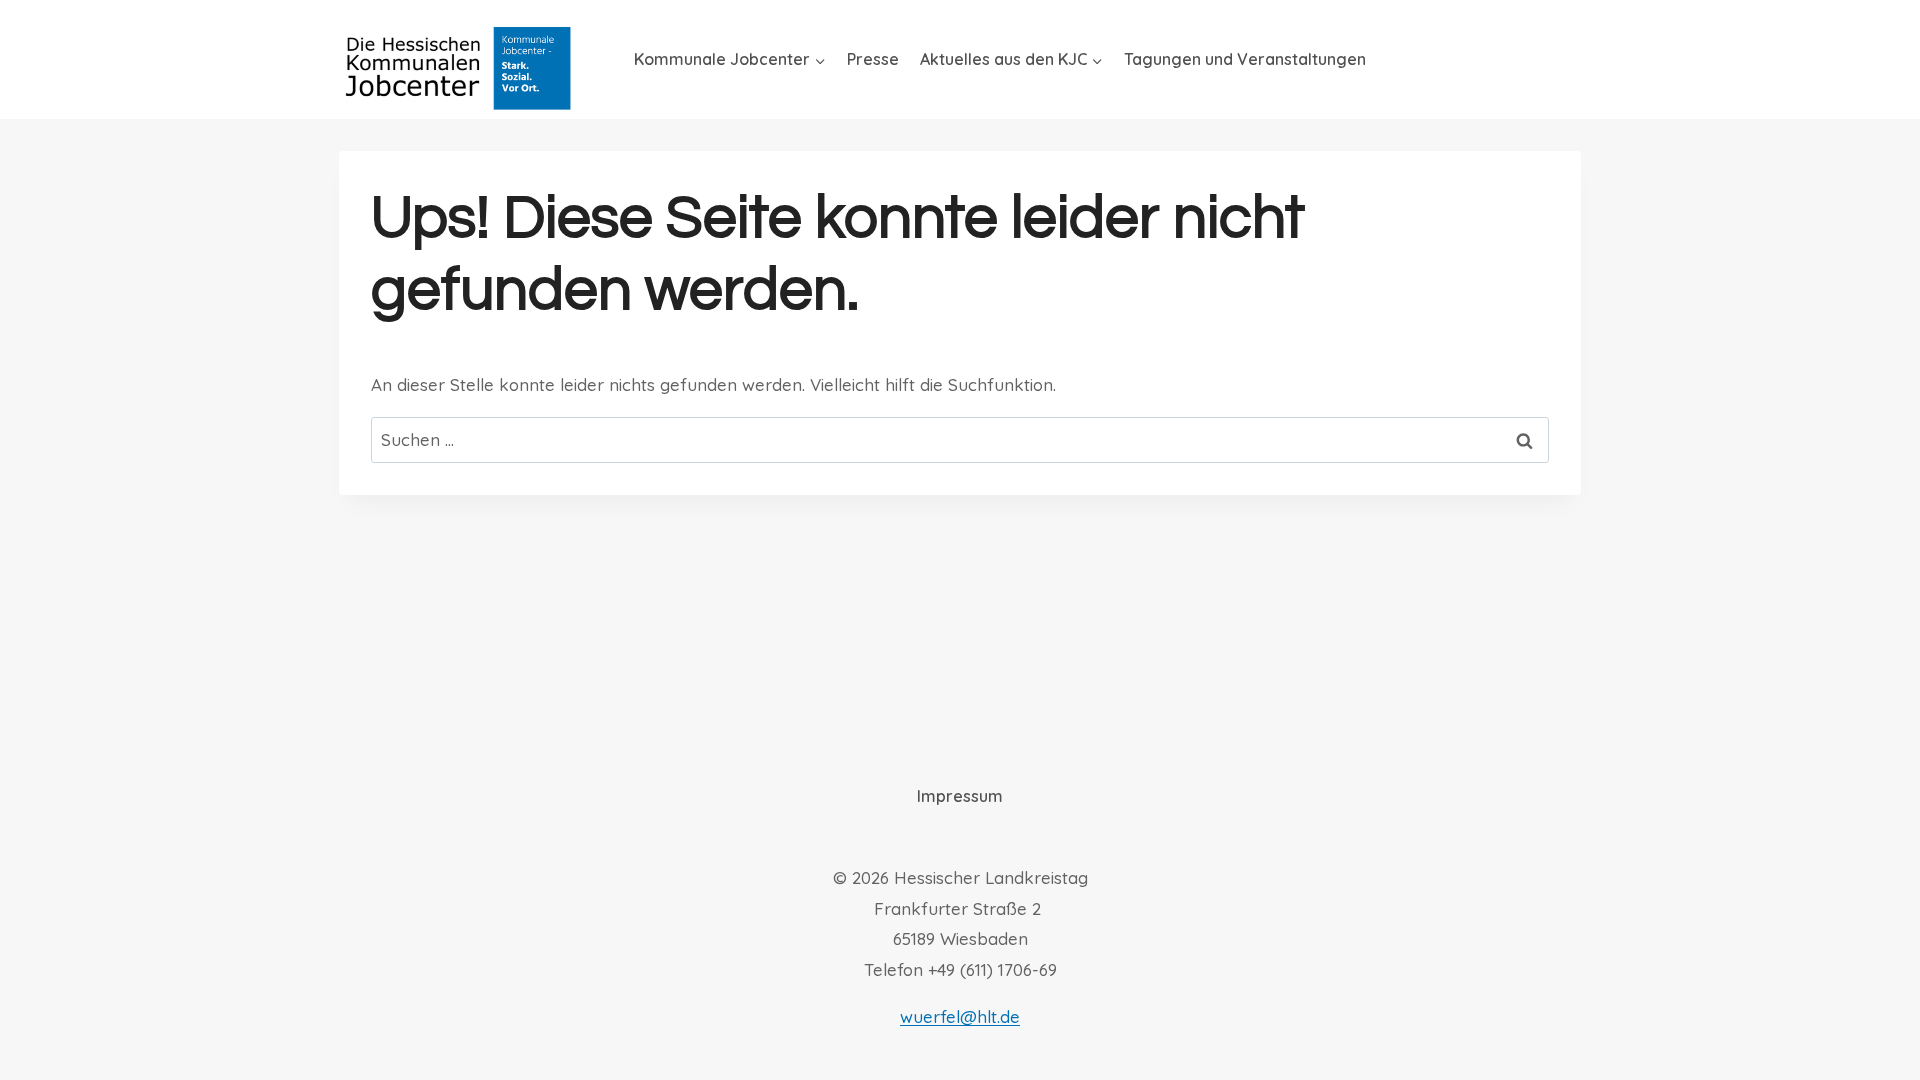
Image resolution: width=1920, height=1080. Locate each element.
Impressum (960, 796)
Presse (873, 59)
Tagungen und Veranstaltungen (1245, 59)
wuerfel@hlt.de (960, 1016)
